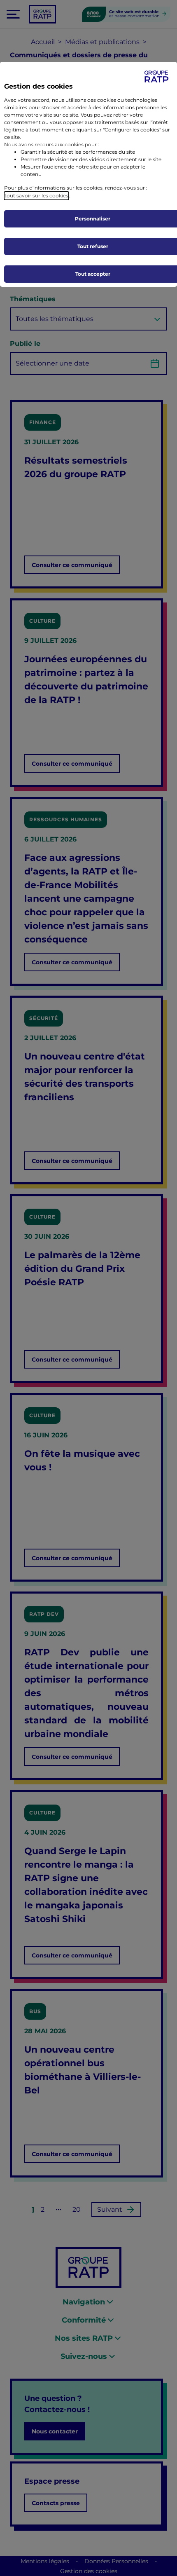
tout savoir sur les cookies (36, 196)
